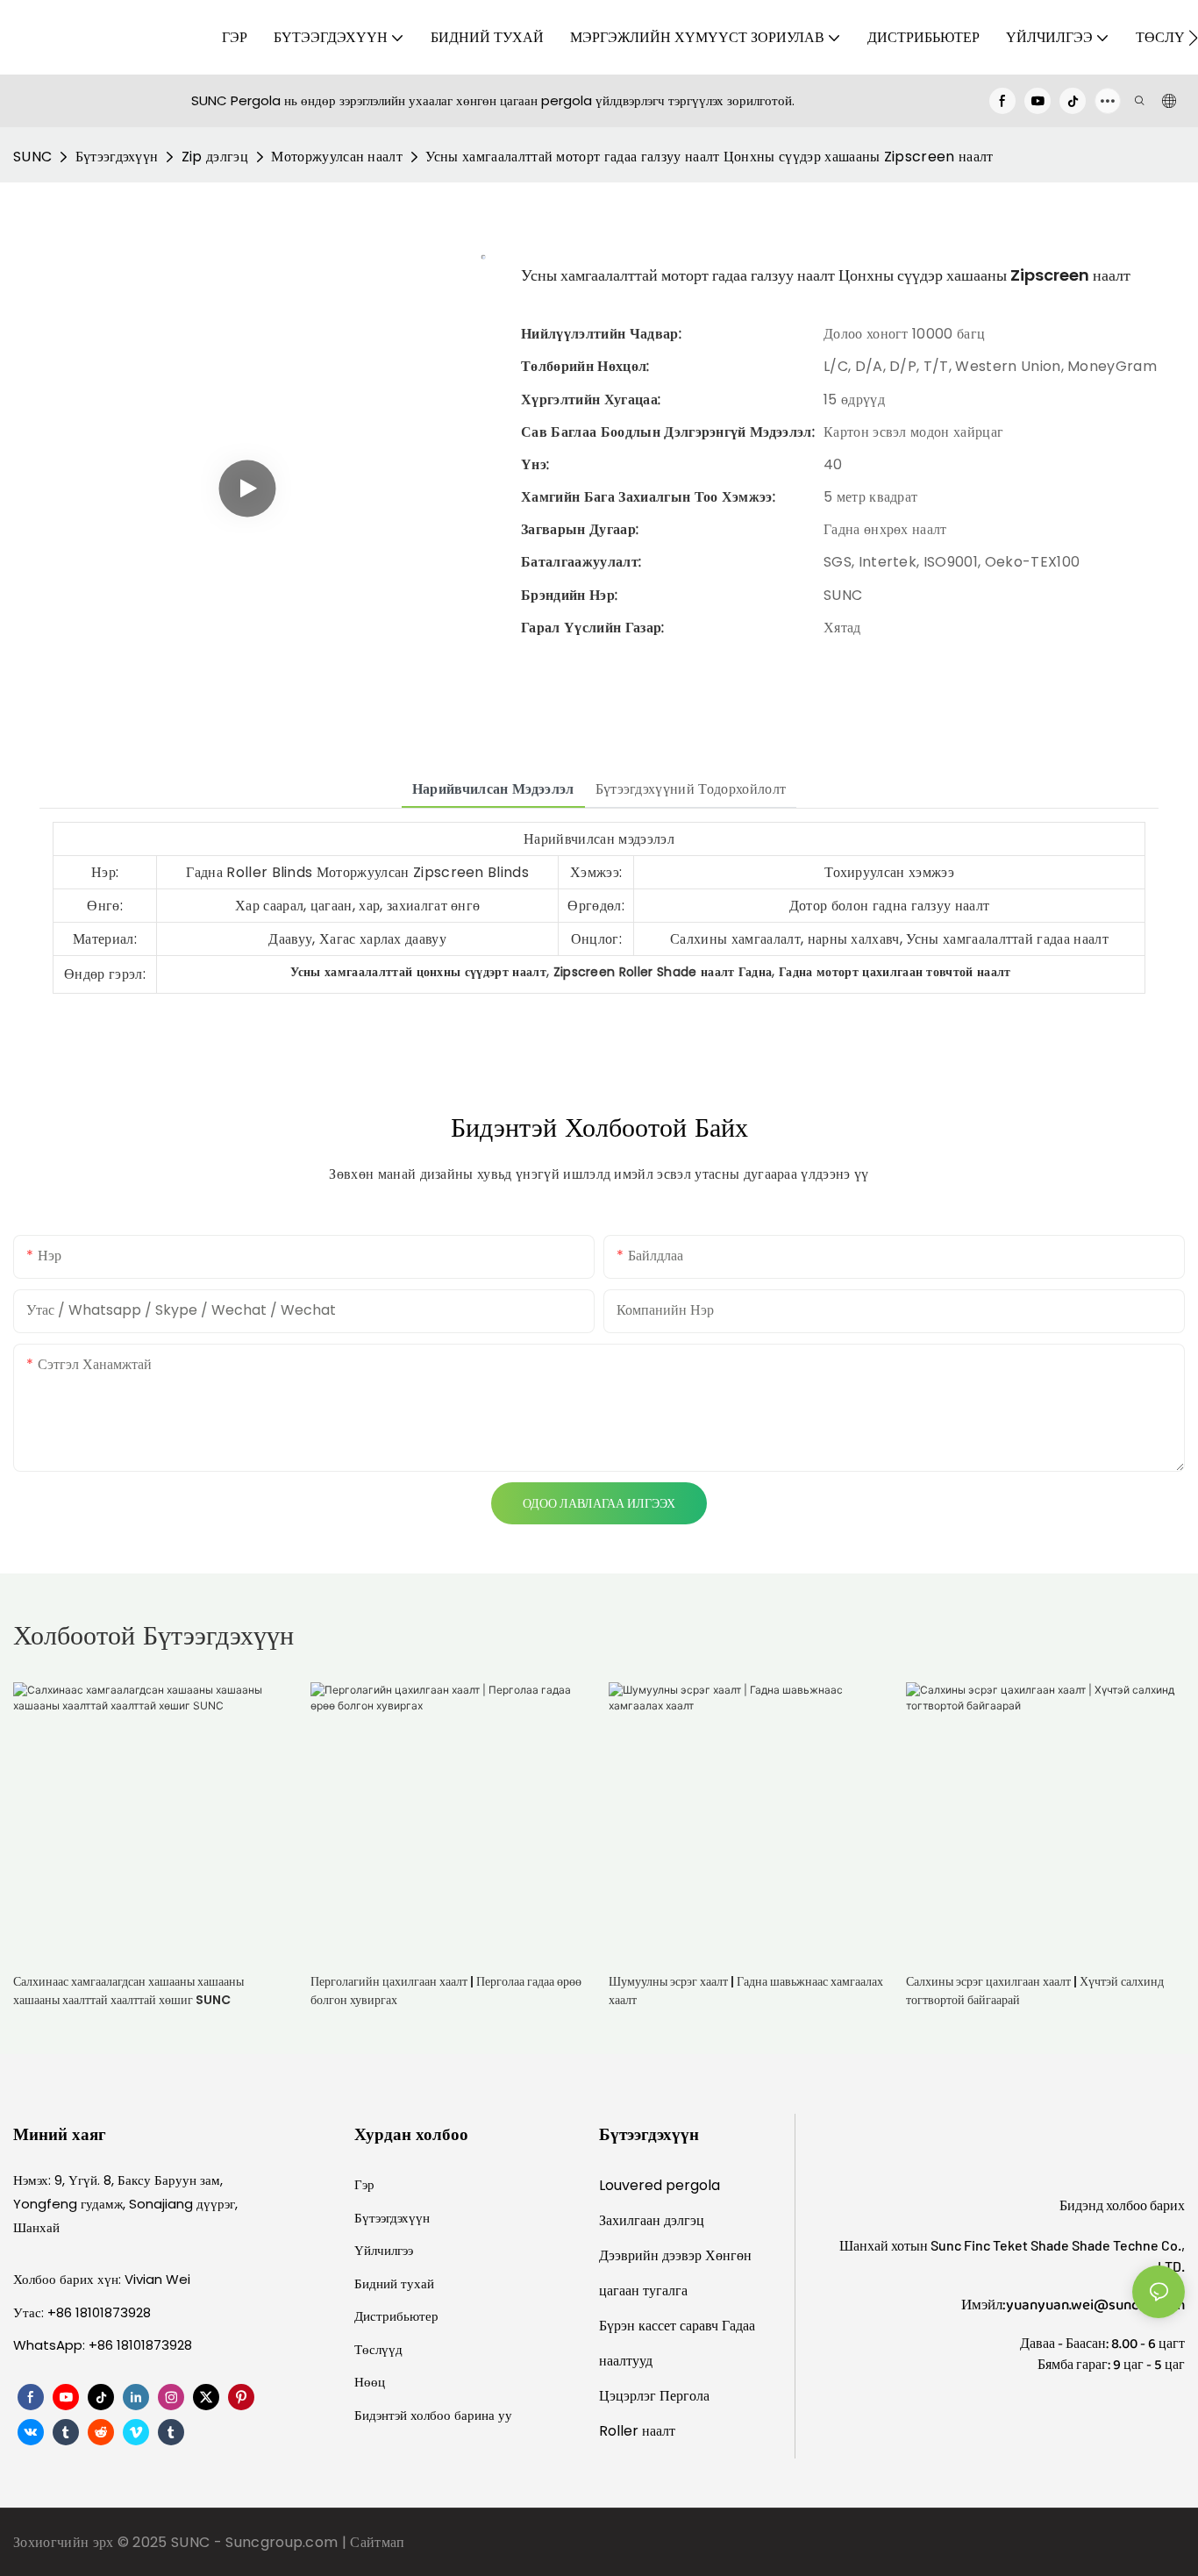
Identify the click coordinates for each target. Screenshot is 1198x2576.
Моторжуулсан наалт (337, 157)
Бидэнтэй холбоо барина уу (433, 2415)
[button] (1193, 38)
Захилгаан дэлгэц (652, 2220)
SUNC (32, 157)
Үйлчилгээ (384, 2250)
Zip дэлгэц (215, 157)
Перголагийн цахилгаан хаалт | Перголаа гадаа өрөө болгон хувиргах (446, 1991)
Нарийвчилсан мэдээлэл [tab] (493, 789)
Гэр (364, 2184)
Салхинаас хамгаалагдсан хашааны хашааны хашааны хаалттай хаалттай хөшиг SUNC (128, 1991)
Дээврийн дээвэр (652, 2255)
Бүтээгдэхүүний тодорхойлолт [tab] (691, 789)
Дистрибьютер (396, 2316)
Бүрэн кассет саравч (660, 2326)
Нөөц (370, 2382)
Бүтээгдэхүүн (117, 157)
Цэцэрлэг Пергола (654, 2396)
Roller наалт (637, 2431)
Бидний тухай (394, 2283)
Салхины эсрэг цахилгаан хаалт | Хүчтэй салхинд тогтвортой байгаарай (1035, 1991)
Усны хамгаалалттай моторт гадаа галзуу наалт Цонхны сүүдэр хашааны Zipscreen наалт (709, 157)
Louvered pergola (660, 2185)
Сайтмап (377, 2542)
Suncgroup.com (283, 2542)
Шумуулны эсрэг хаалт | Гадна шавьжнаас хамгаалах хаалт (746, 1991)
